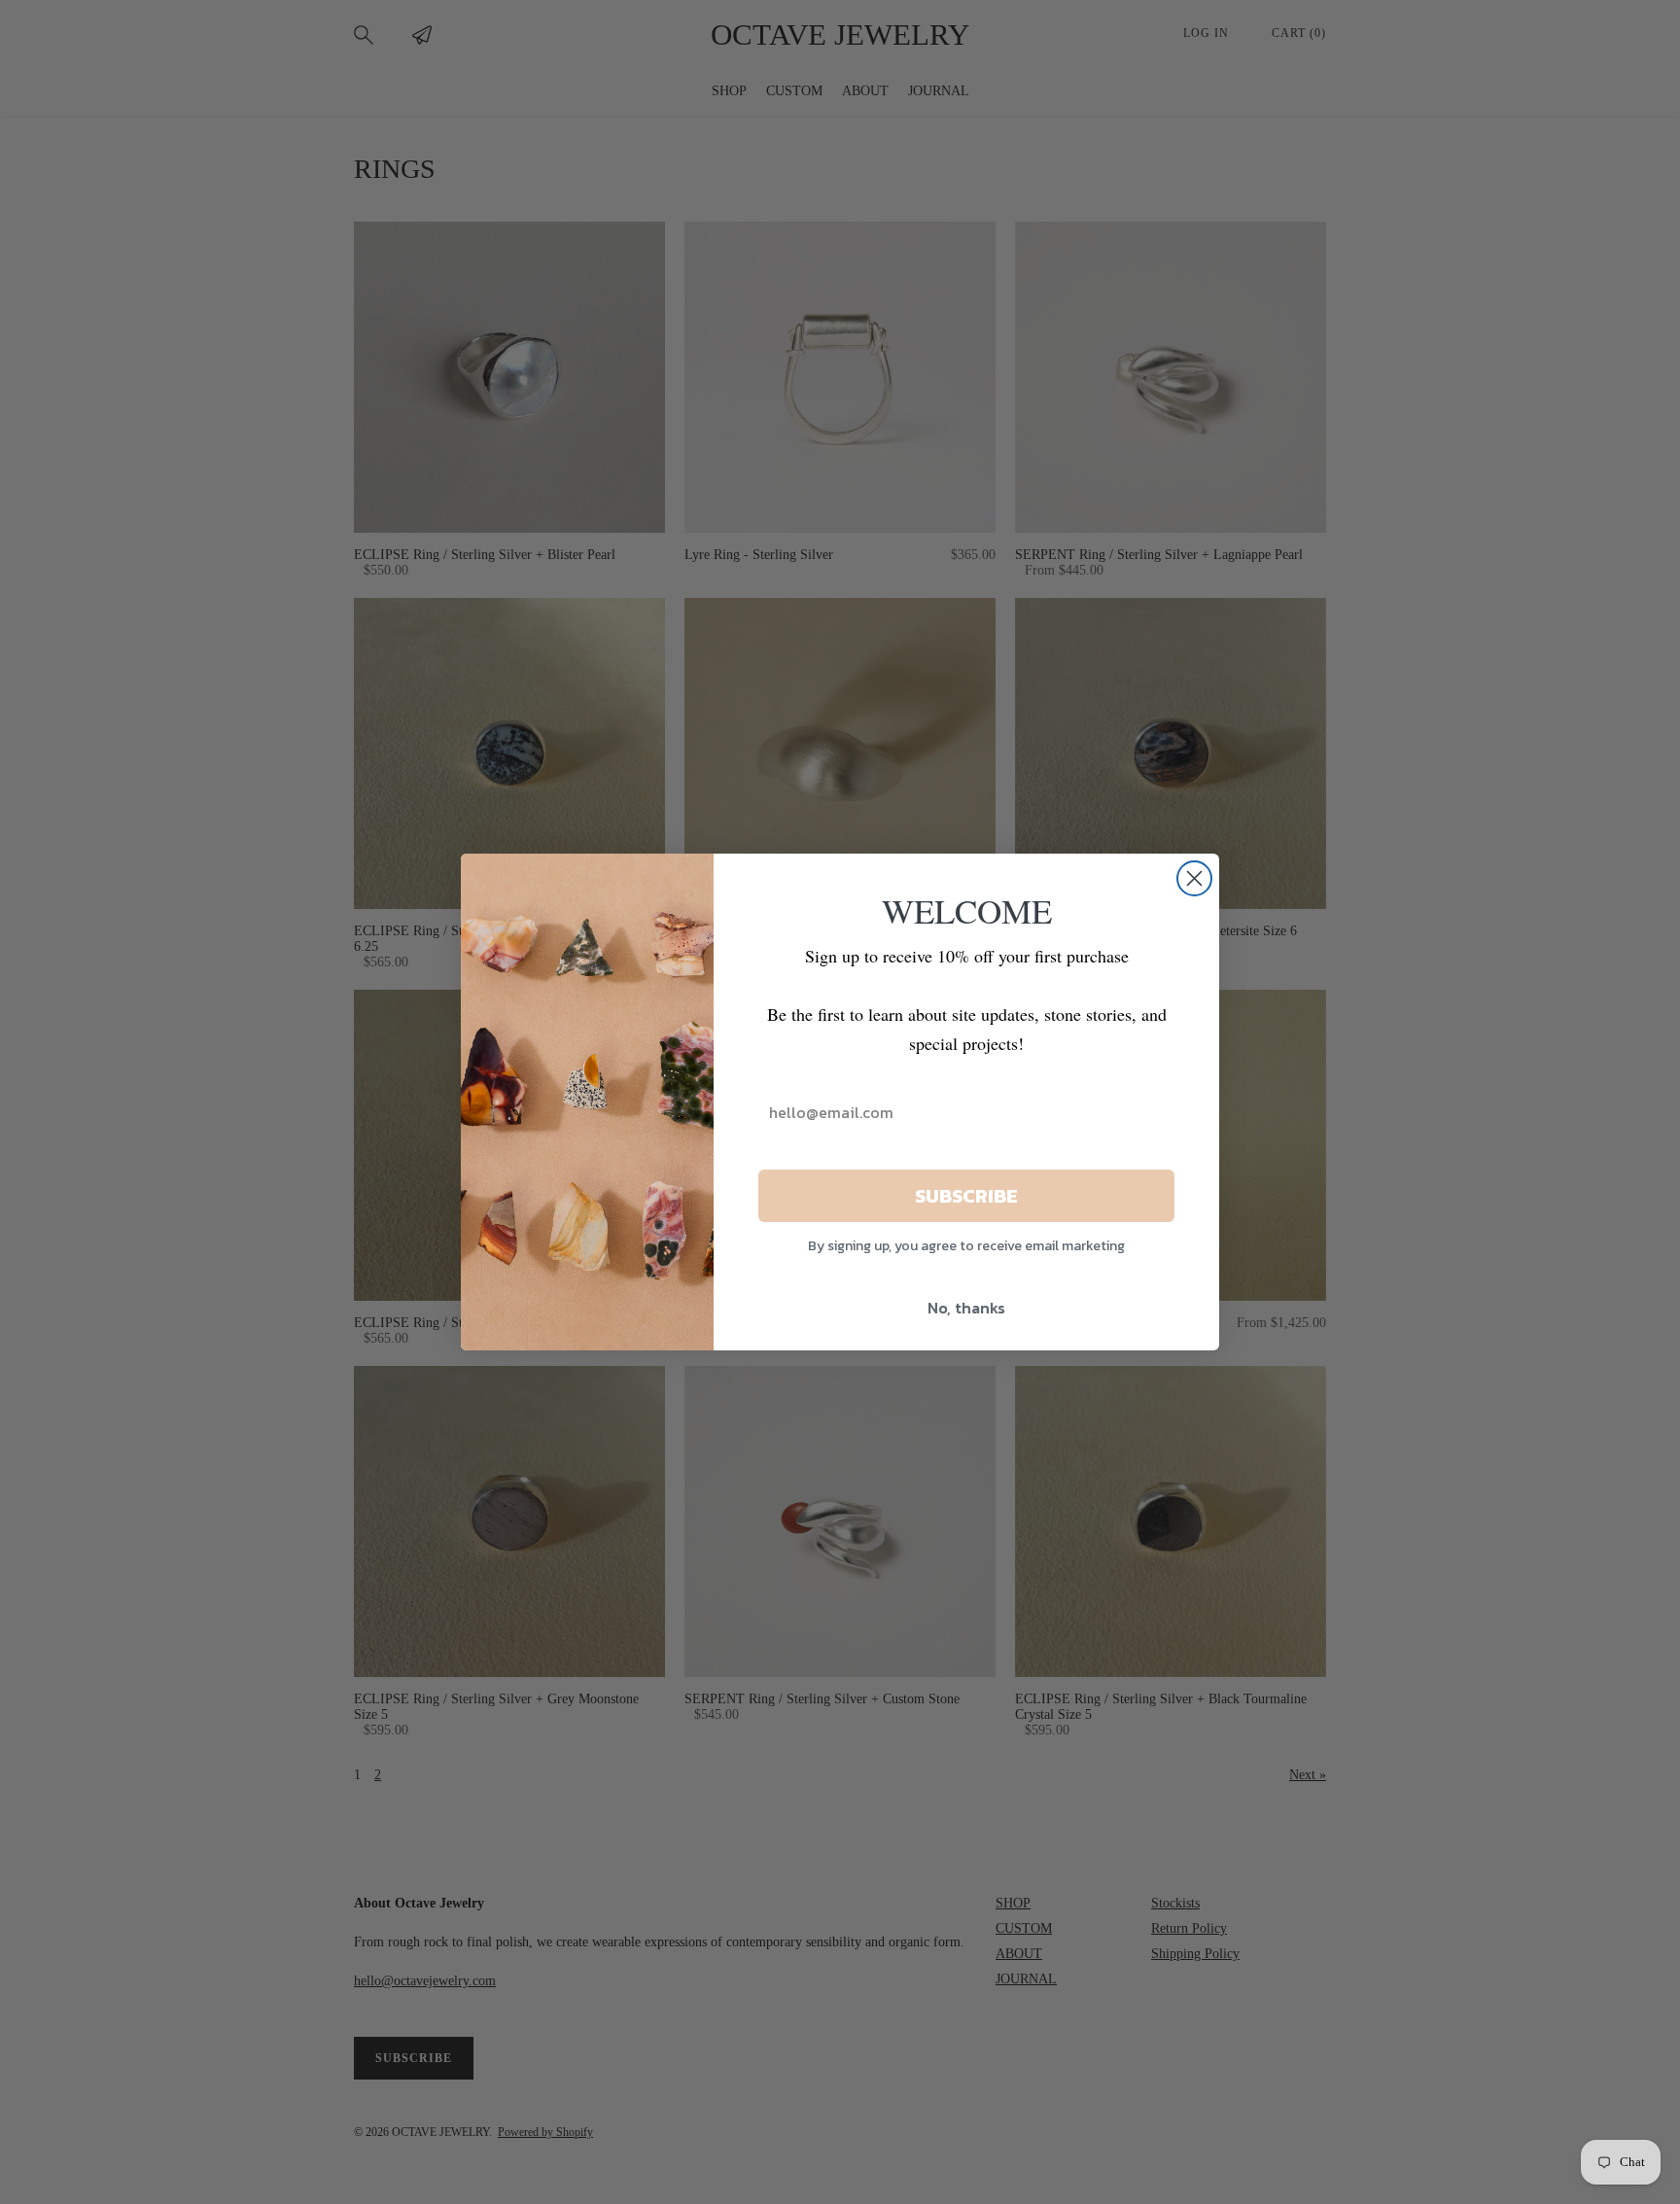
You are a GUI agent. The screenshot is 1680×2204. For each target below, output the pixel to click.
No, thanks (966, 1308)
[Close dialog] (1194, 878)
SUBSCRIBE (966, 1196)
